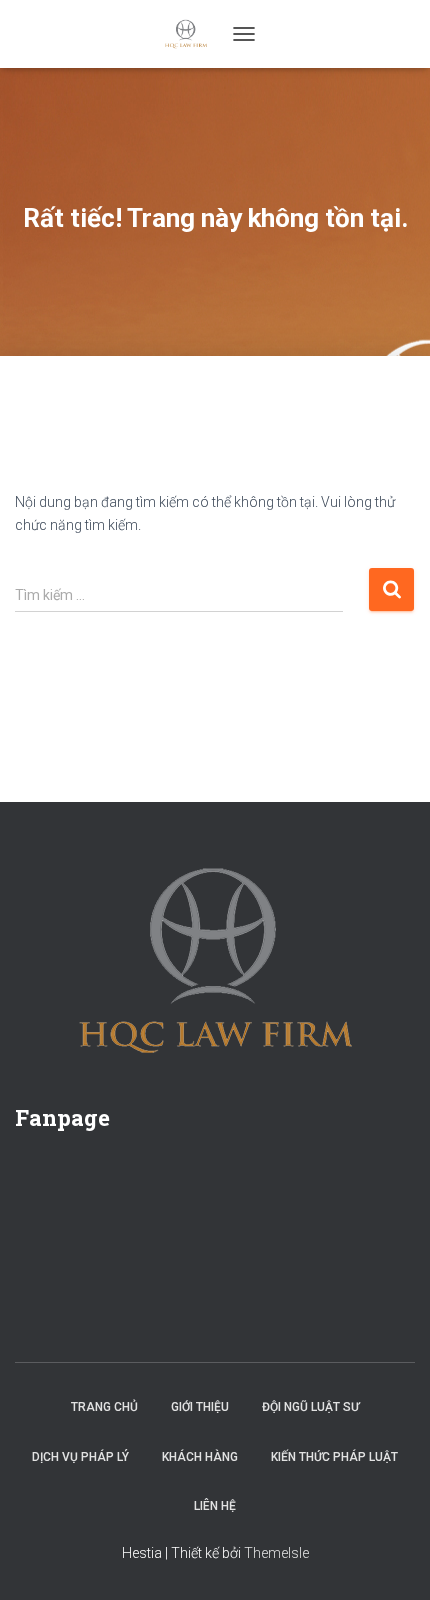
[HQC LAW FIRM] (193, 34)
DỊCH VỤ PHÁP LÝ (80, 1457)
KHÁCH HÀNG (200, 1457)
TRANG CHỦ (104, 1407)
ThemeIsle (276, 1553)
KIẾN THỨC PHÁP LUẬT (334, 1457)
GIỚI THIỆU (200, 1407)
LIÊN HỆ (215, 1506)
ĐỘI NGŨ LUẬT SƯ (310, 1407)
